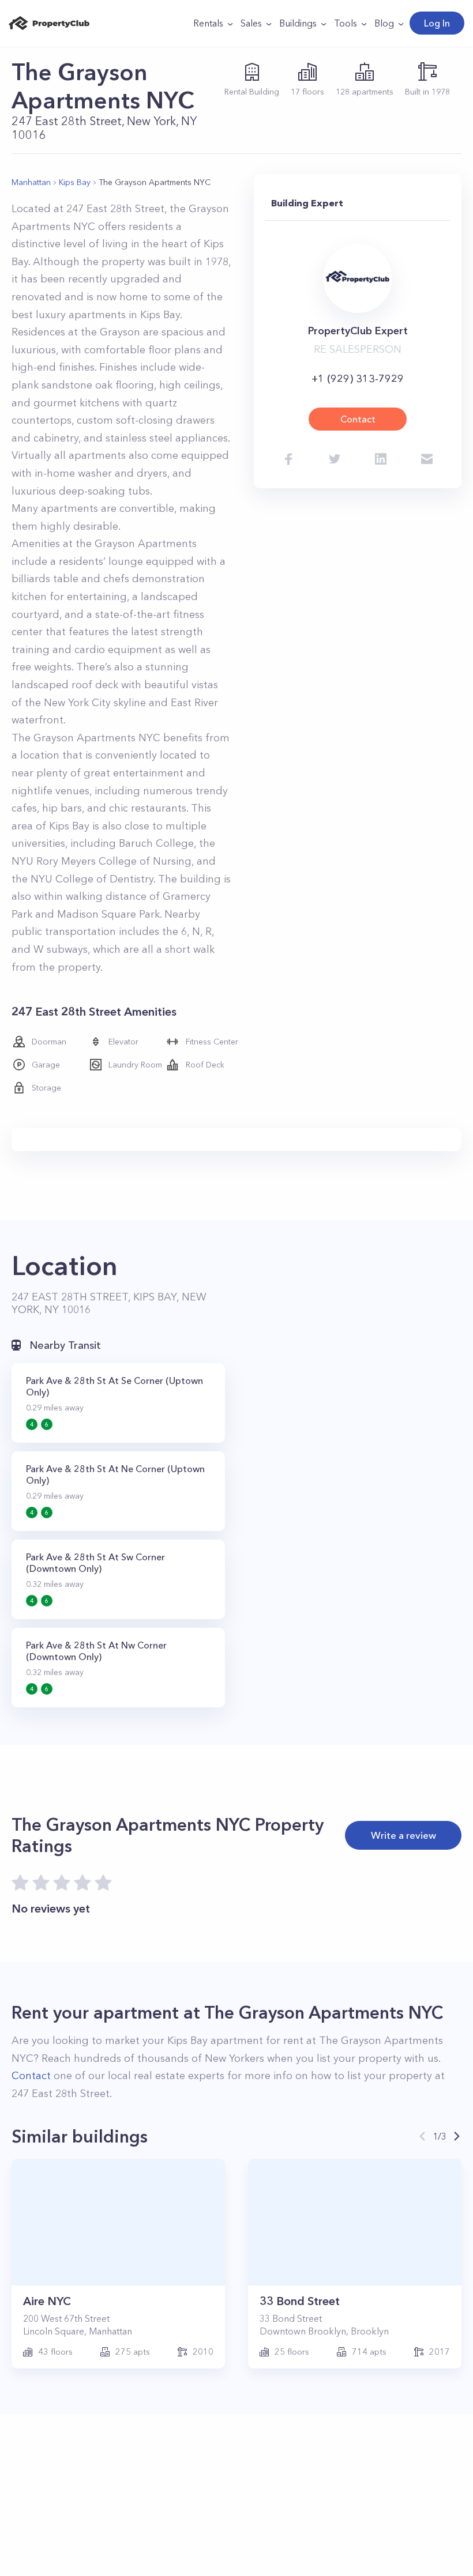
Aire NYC (47, 2301)
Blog (384, 23)
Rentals (208, 23)
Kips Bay (75, 182)
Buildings (298, 23)
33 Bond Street (300, 2301)
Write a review (403, 1835)
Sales (251, 23)
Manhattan (31, 182)
